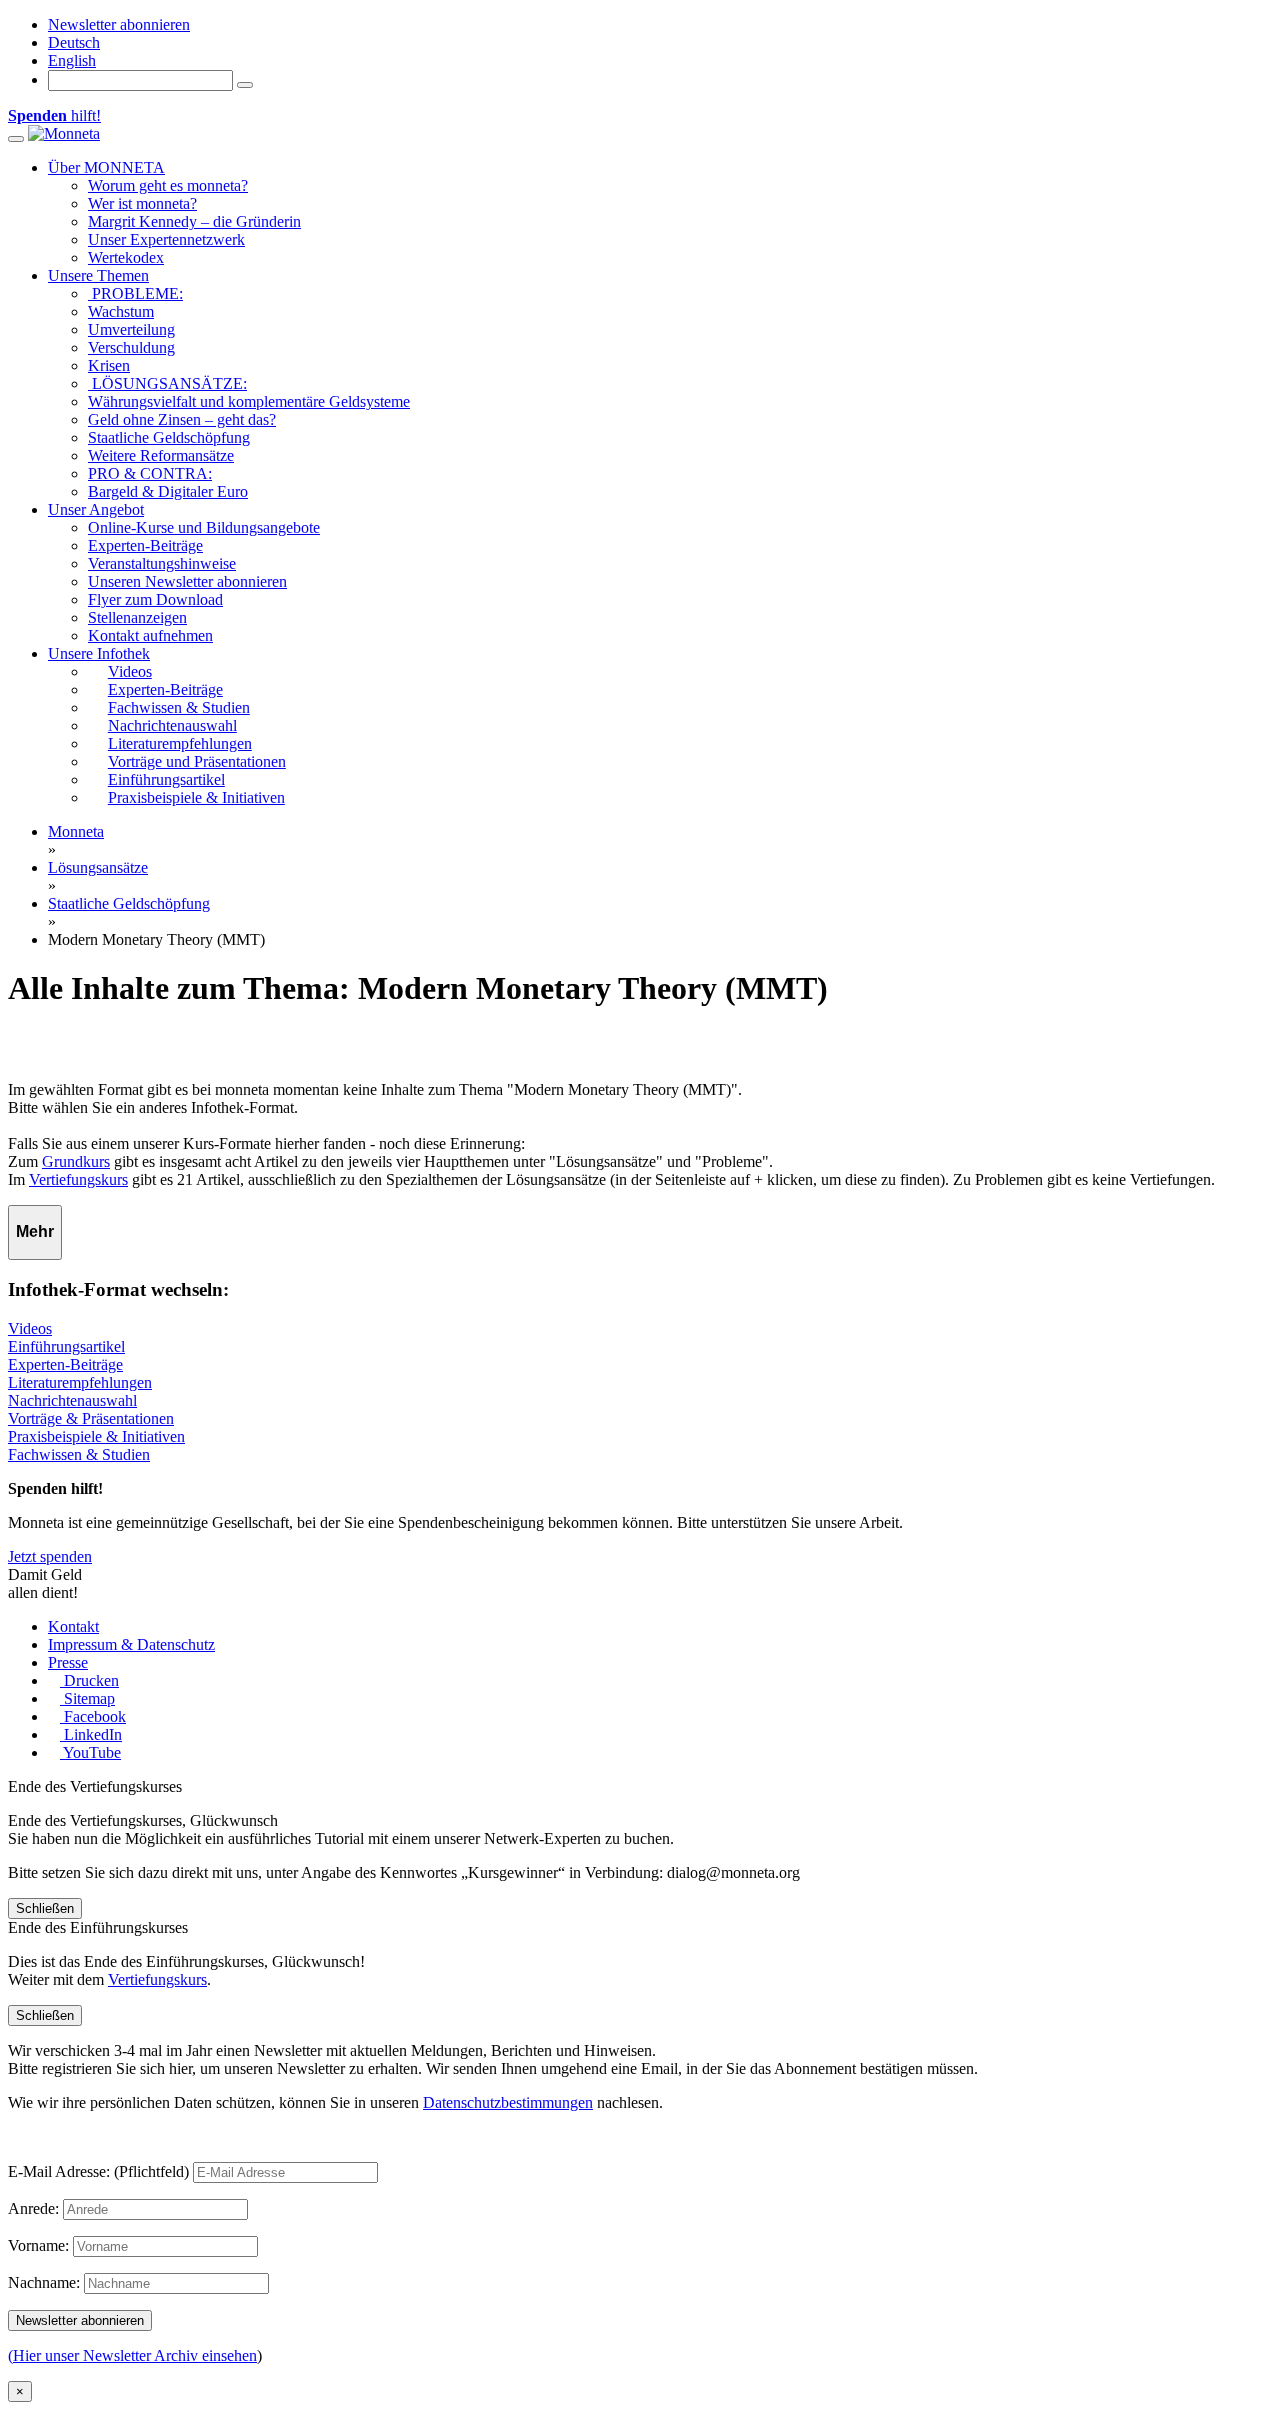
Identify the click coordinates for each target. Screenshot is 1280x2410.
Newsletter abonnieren (119, 24)
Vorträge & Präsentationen (91, 1418)
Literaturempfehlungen (80, 1382)
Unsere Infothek (99, 653)
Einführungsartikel (66, 1346)
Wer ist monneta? (142, 203)
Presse (68, 1662)
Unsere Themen (98, 275)
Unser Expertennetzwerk (166, 239)
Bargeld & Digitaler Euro (168, 491)
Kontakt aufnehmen (150, 635)
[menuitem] (74, 42)
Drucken (89, 1680)
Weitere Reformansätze (161, 455)
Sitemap (87, 1698)
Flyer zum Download (155, 599)
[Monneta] (64, 133)
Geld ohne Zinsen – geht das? (182, 419)
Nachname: (44, 2282)
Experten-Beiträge (145, 545)
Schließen (45, 1908)
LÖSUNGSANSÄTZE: (167, 383)
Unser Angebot (96, 509)
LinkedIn (91, 1734)
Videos (30, 1328)
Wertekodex (126, 257)
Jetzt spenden (50, 1556)
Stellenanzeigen (137, 617)
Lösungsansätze (98, 867)
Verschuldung (131, 347)
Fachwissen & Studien (79, 1454)
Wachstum (121, 311)
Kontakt (73, 1626)
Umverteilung (131, 329)
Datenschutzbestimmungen (508, 2102)
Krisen (109, 365)
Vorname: (38, 2245)
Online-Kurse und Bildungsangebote (204, 527)
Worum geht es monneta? (168, 185)
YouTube (90, 1752)
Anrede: (33, 2208)
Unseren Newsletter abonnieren (187, 581)
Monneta (76, 831)
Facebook (93, 1716)
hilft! (54, 115)
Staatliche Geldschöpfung (169, 437)
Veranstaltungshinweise (162, 563)
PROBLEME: (135, 293)
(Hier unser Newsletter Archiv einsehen (132, 2355)
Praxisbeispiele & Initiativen (96, 1436)
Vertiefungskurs (78, 1179)
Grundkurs (76, 1161)
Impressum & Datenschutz (131, 1644)
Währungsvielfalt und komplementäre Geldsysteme (249, 401)
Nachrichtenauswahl (72, 1400)
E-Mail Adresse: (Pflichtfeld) (98, 2171)
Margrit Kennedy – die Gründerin (194, 221)
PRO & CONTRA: (150, 473)
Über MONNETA (106, 167)
